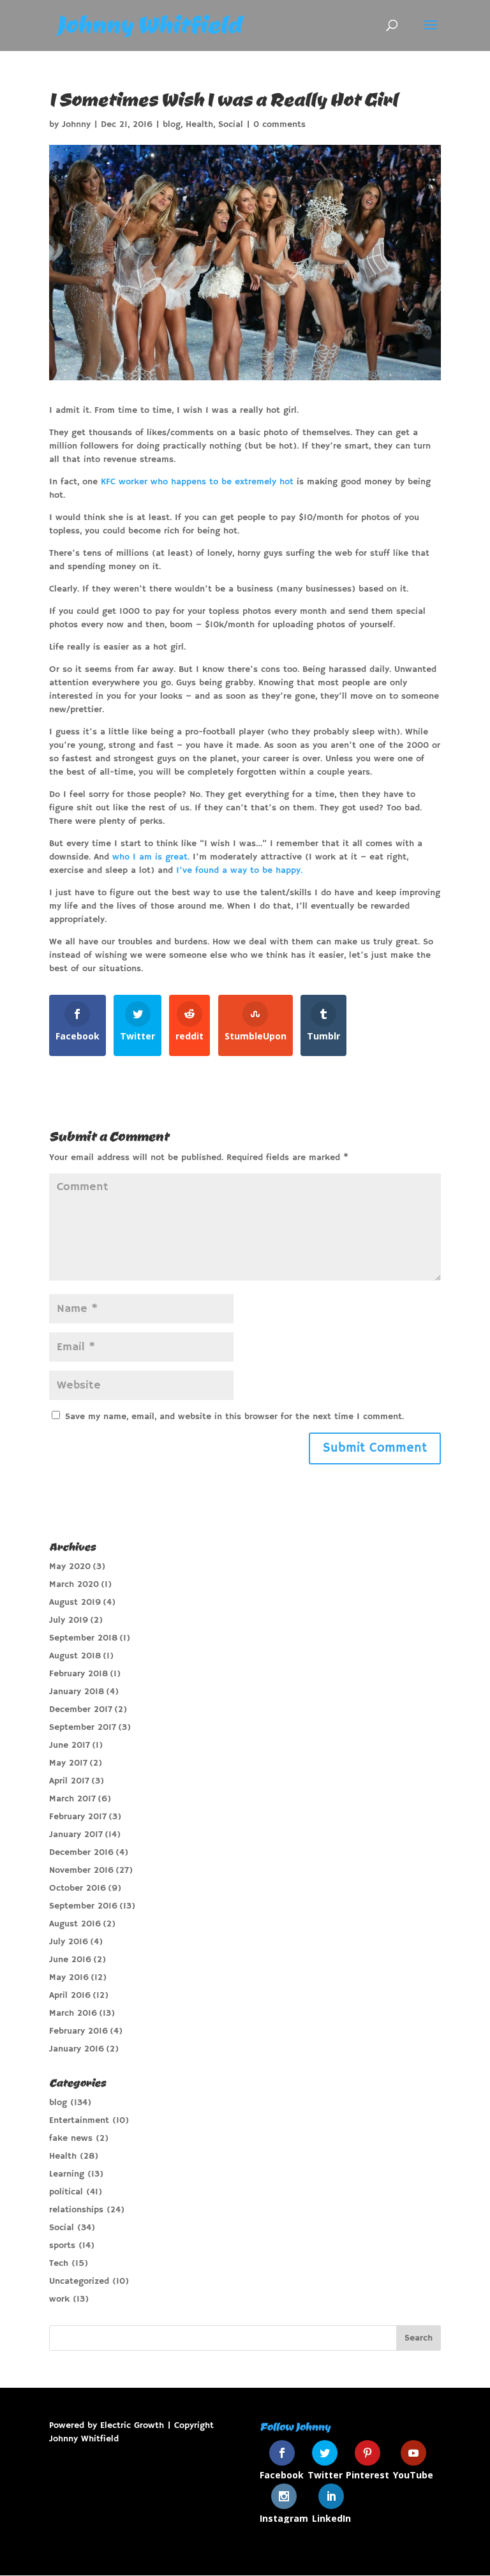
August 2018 (75, 1656)
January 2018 (77, 1692)
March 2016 (73, 2013)
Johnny (76, 124)
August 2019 (75, 1602)
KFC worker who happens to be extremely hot (197, 482)
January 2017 (76, 1835)
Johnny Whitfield (84, 2439)
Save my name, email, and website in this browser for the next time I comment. (234, 1417)
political (66, 2192)
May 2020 (70, 1567)
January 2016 (77, 2049)
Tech (59, 2263)
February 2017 (78, 1817)
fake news (71, 2138)
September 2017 (83, 1727)
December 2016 (81, 1852)
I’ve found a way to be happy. (239, 870)
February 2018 (78, 1674)
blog (172, 124)
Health (199, 124)
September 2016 (83, 1906)
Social (231, 124)
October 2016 (78, 1888)
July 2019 (69, 1620)
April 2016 (70, 1995)
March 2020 (74, 1584)
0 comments (279, 124)
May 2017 (68, 1763)
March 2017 (72, 1799)
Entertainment (79, 2120)
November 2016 (81, 1870)
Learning (67, 2174)
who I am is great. (151, 857)
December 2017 (81, 1709)
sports (62, 2245)
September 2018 (83, 1638)
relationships (76, 2210)
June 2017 (70, 1745)
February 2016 (78, 2031)
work (59, 2299)
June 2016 (70, 1960)
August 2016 (75, 1924)
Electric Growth (132, 2425)
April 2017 (69, 1781)
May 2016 (69, 1977)
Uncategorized (79, 2281)
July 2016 (69, 1942)
